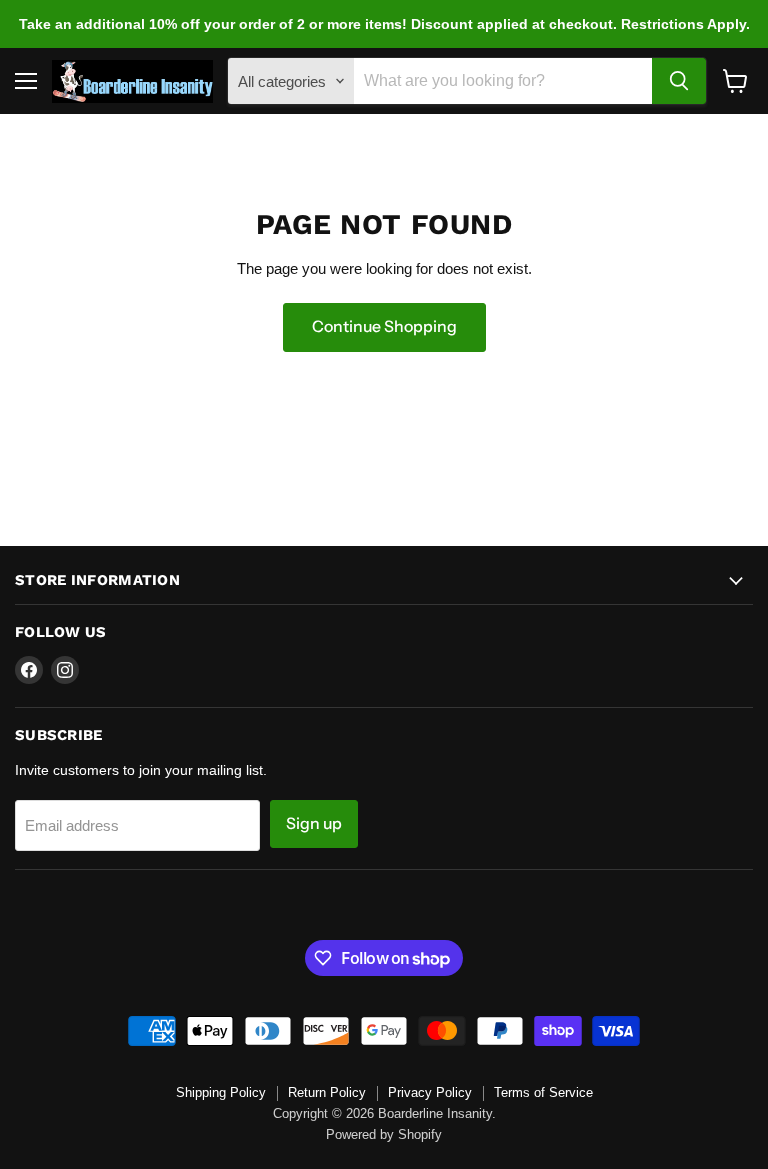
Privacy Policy (430, 1092)
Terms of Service (543, 1092)
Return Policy (327, 1092)
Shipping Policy (221, 1092)
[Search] (679, 81)
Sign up (314, 823)
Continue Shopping (384, 326)
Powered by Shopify (384, 1134)
